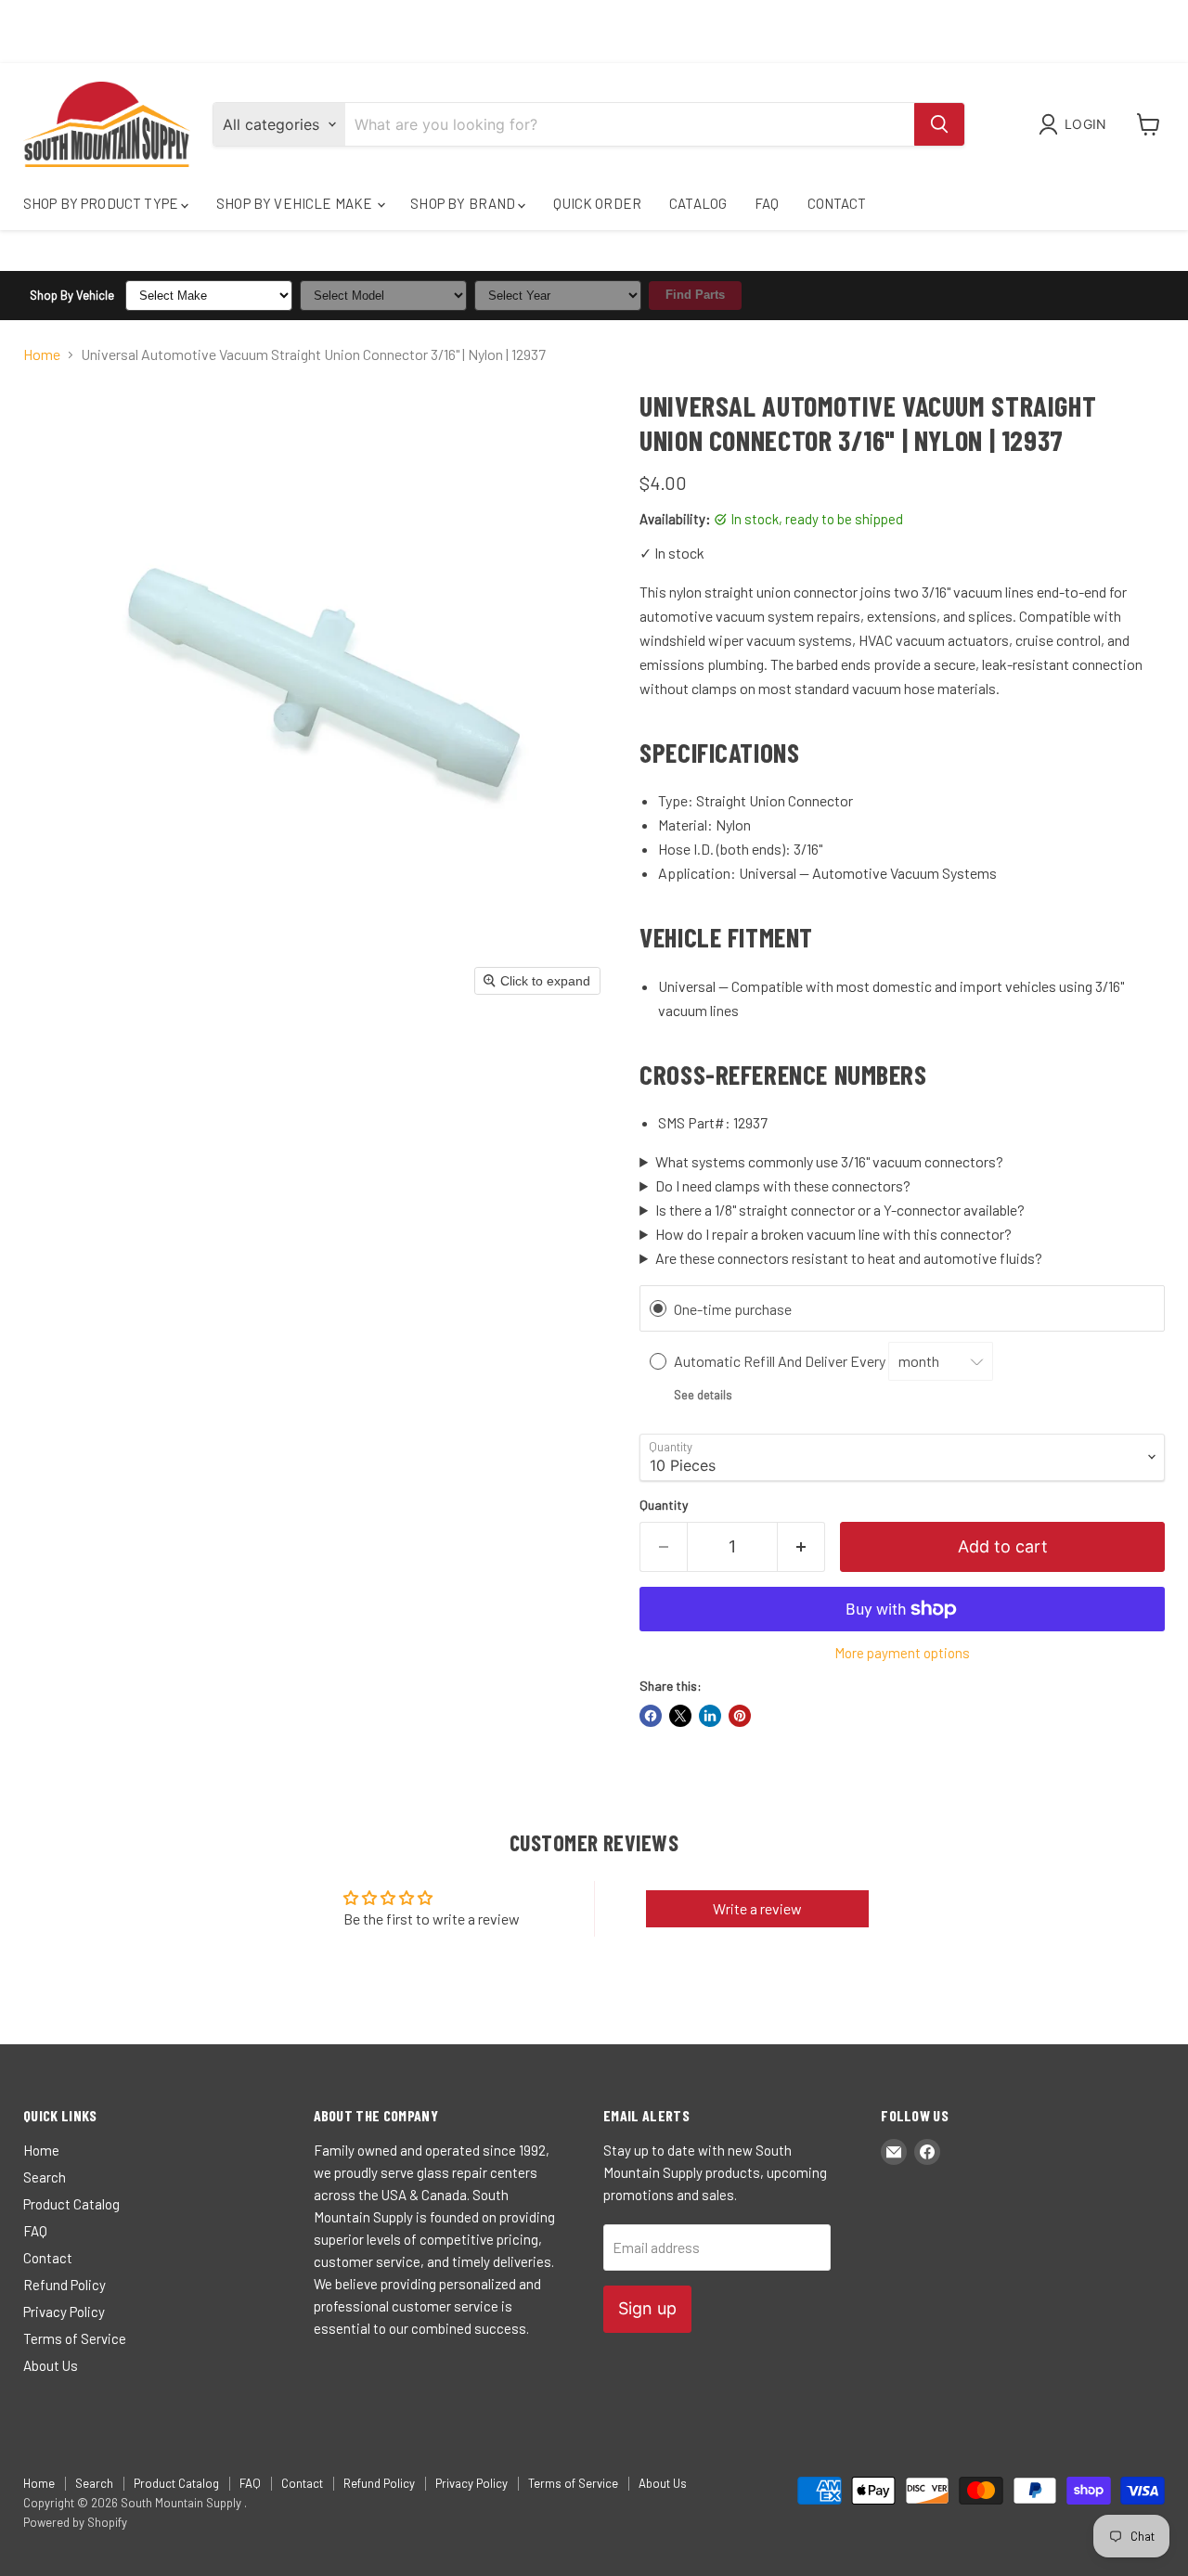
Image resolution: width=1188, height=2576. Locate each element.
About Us (51, 2365)
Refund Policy (65, 2285)
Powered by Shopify (75, 2522)
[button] (1076, 124)
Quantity (664, 1505)
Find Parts (695, 295)
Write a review (757, 1908)
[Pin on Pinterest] (740, 1716)
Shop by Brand (464, 203)
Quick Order (597, 203)
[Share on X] (680, 1716)
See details (703, 1395)
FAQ (767, 203)
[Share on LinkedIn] (710, 1716)
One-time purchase (733, 1309)
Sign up (647, 2308)
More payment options (902, 1653)
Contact (837, 203)
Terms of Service (75, 2338)
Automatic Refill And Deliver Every (781, 1361)
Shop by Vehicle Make (296, 203)
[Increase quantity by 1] (801, 1547)
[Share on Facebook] (651, 1716)
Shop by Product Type (102, 203)
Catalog (698, 203)
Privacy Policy (64, 2312)
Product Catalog (71, 2204)
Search (45, 2177)
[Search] (939, 124)
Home (42, 354)
